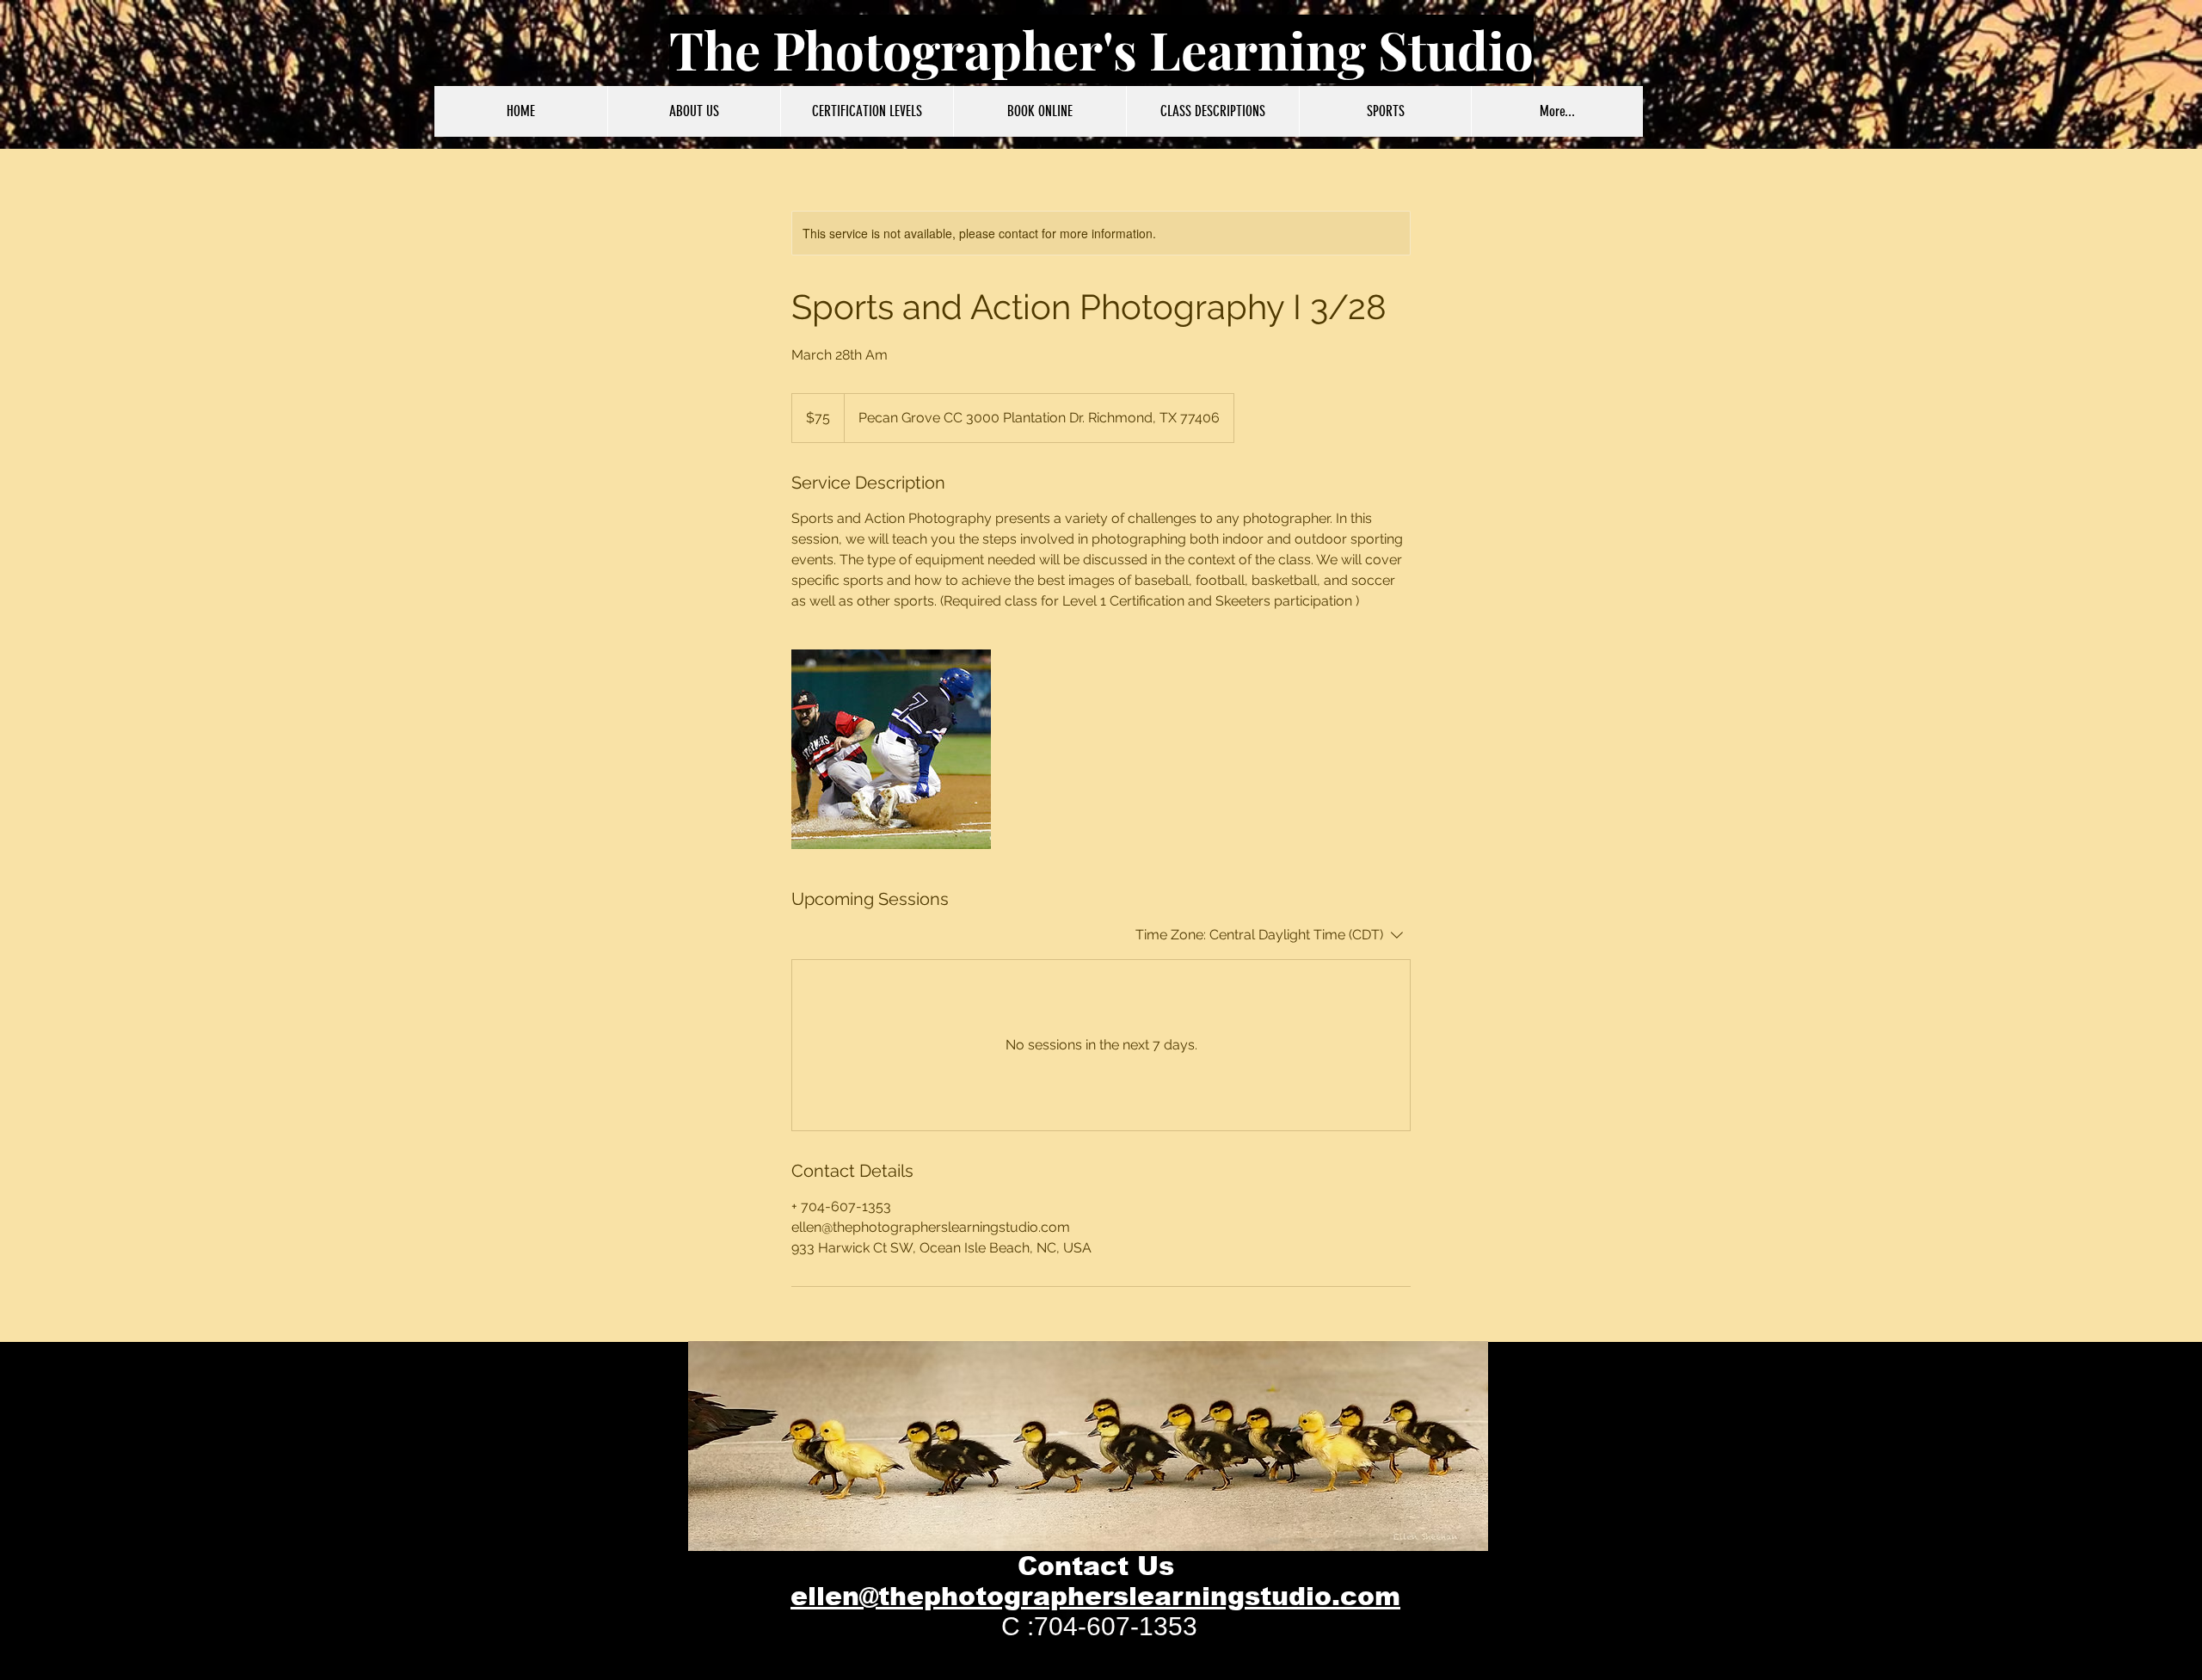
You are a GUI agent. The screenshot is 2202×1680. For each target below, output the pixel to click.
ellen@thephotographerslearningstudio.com (1095, 1596)
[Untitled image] (891, 749)
